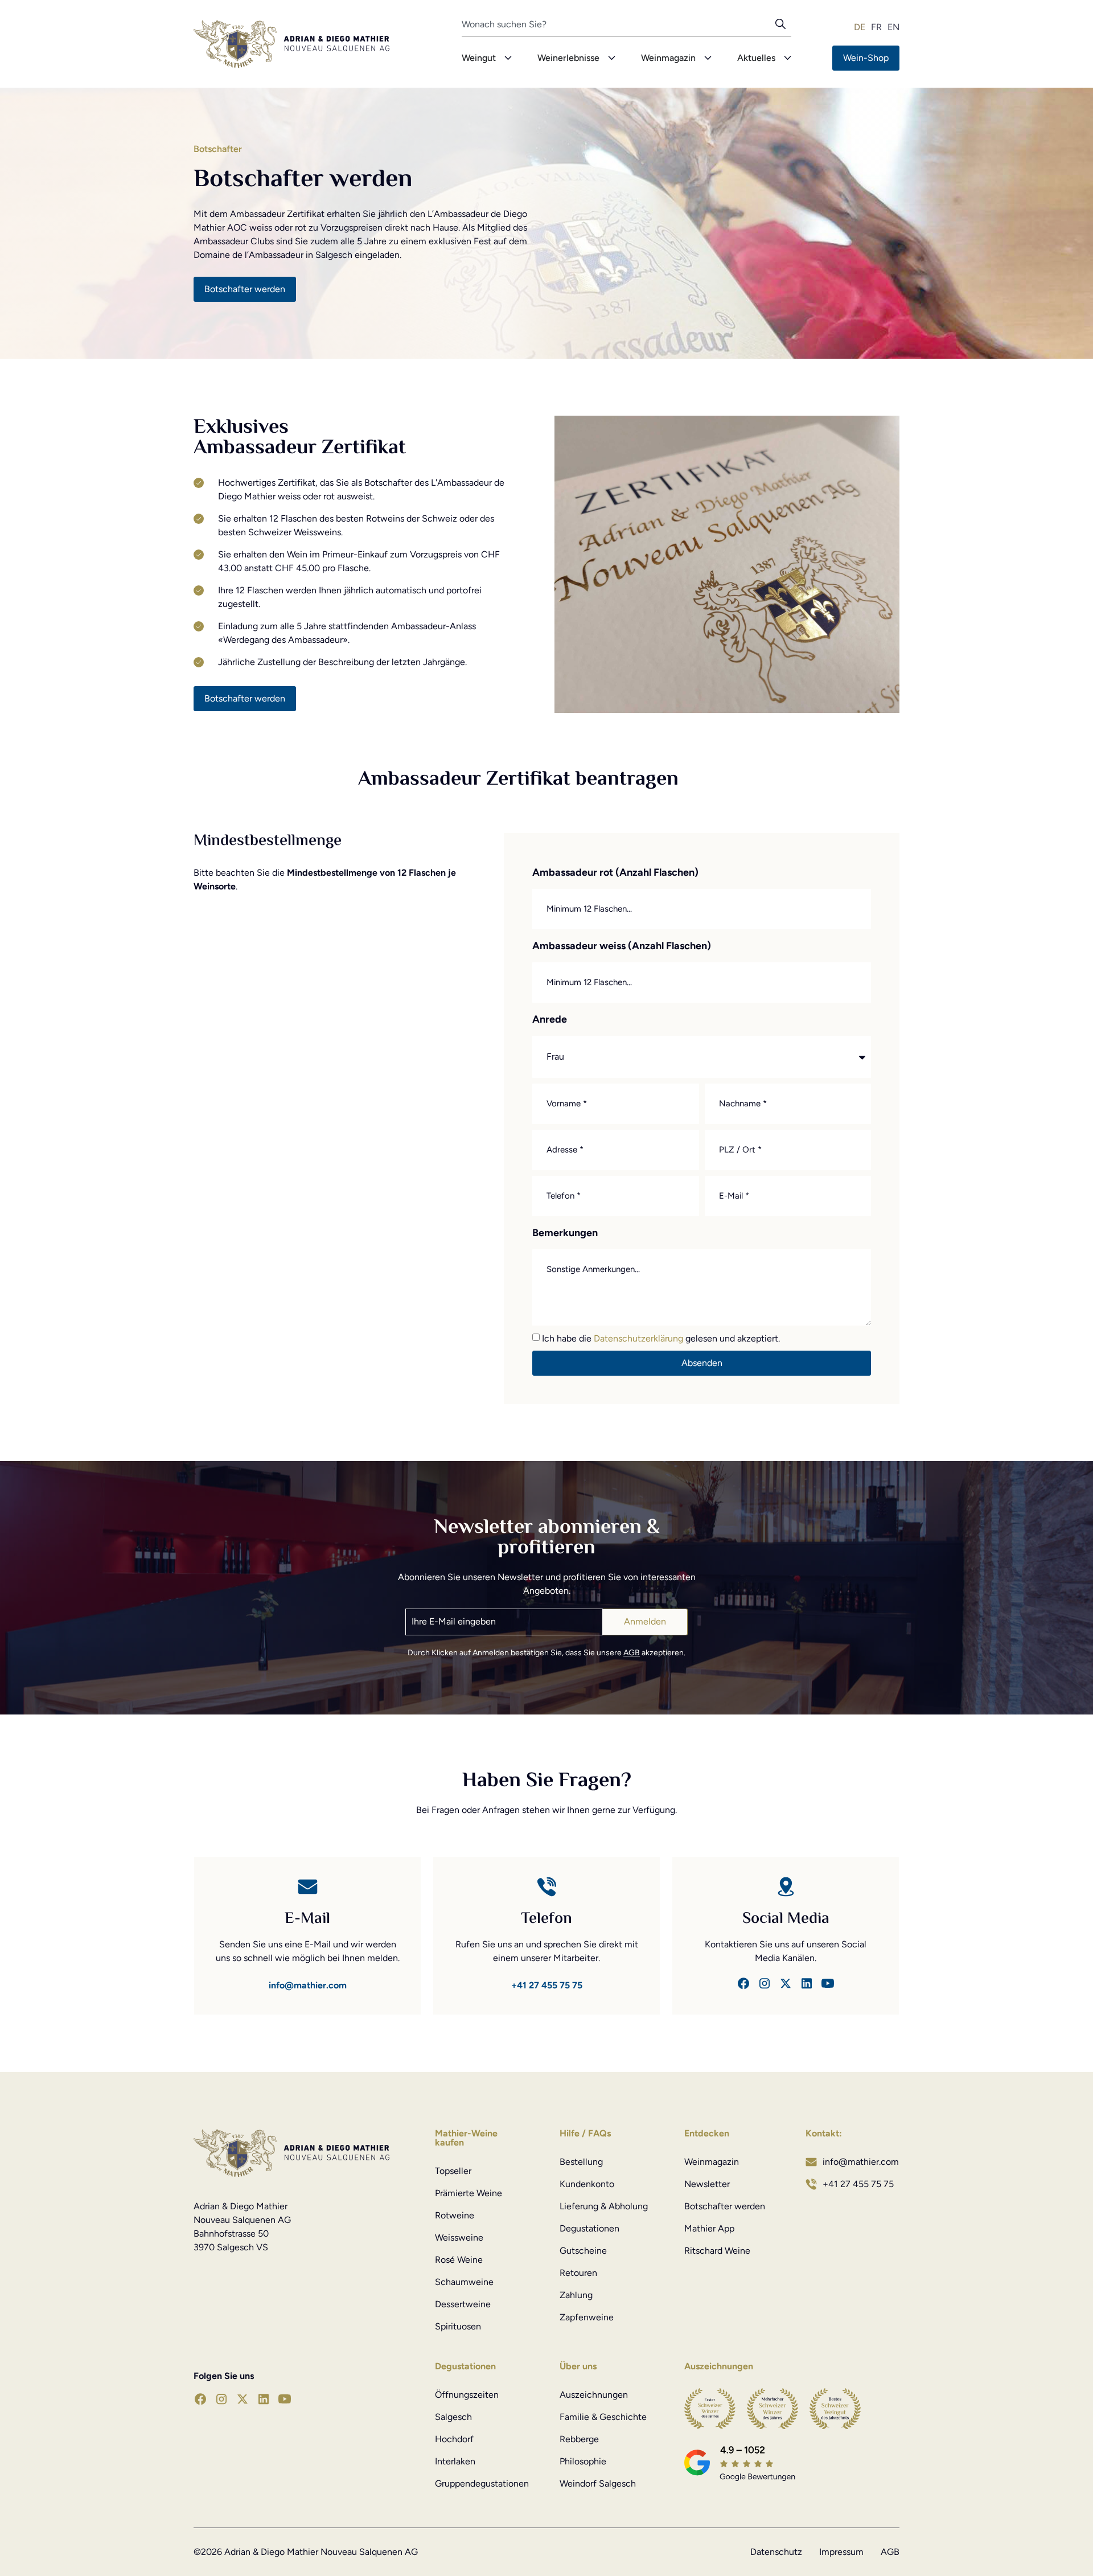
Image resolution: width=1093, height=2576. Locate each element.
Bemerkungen (565, 1233)
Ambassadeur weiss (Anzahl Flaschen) (622, 946)
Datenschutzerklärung (640, 1338)
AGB (632, 1653)
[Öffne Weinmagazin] (708, 58)
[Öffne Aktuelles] (788, 58)
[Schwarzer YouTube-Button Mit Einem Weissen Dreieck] (828, 1983)
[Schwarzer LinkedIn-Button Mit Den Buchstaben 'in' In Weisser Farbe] (807, 1983)
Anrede (550, 1020)
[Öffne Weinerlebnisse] (612, 58)
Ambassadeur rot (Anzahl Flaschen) (615, 873)
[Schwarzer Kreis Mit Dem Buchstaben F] (743, 1983)
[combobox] (619, 27)
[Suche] (783, 27)
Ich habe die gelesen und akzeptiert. (661, 1338)
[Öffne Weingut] (508, 58)
